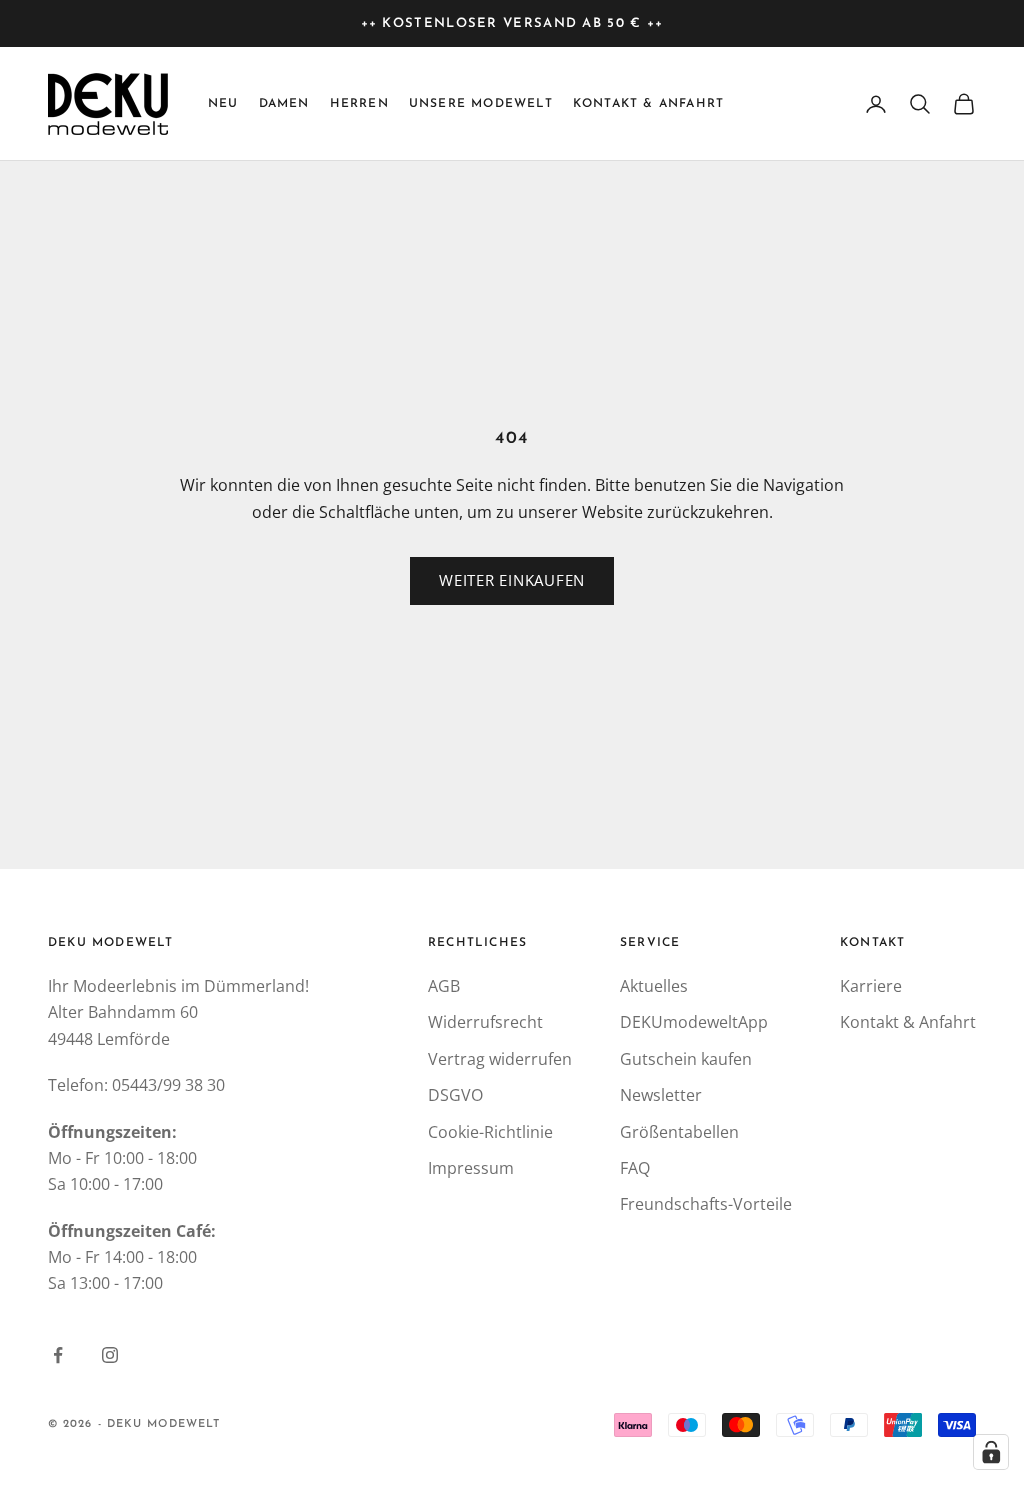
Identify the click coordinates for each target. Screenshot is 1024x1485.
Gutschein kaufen (686, 1059)
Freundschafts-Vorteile (706, 1204)
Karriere (871, 986)
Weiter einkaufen (512, 580)
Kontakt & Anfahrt (648, 104)
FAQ (635, 1168)
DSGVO (455, 1095)
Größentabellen (679, 1132)
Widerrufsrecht (485, 1022)
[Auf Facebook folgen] (58, 1355)
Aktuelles (654, 986)
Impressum (471, 1168)
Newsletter (661, 1095)
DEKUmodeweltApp (694, 1022)
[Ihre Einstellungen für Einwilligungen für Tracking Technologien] (991, 1452)
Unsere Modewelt (481, 104)
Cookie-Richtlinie (490, 1132)
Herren (359, 104)
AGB (444, 986)
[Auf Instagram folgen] (110, 1355)
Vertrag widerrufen (500, 1059)
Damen (284, 104)
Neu (223, 104)
